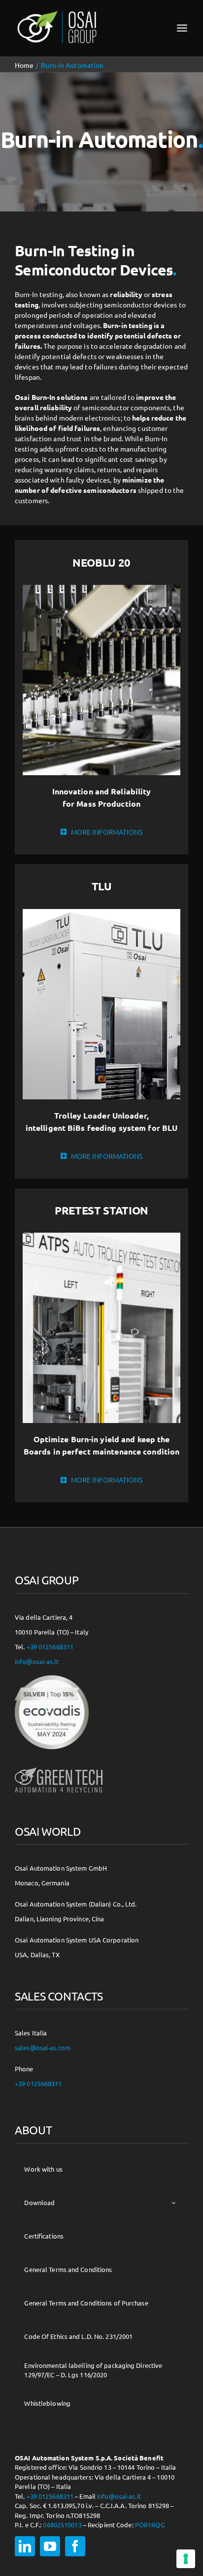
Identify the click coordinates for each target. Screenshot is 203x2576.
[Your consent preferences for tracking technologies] (186, 2559)
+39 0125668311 (50, 1647)
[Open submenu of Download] (173, 2203)
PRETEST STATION (101, 1210)
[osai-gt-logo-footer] (59, 1767)
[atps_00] (101, 1236)
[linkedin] (25, 2546)
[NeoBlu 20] (101, 588)
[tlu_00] (101, 912)
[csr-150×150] (52, 1679)
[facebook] (75, 2546)
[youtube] (50, 2546)
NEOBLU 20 (101, 562)
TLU (102, 886)
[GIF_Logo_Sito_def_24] (56, 13)
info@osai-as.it (37, 1661)
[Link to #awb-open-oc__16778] (182, 28)
